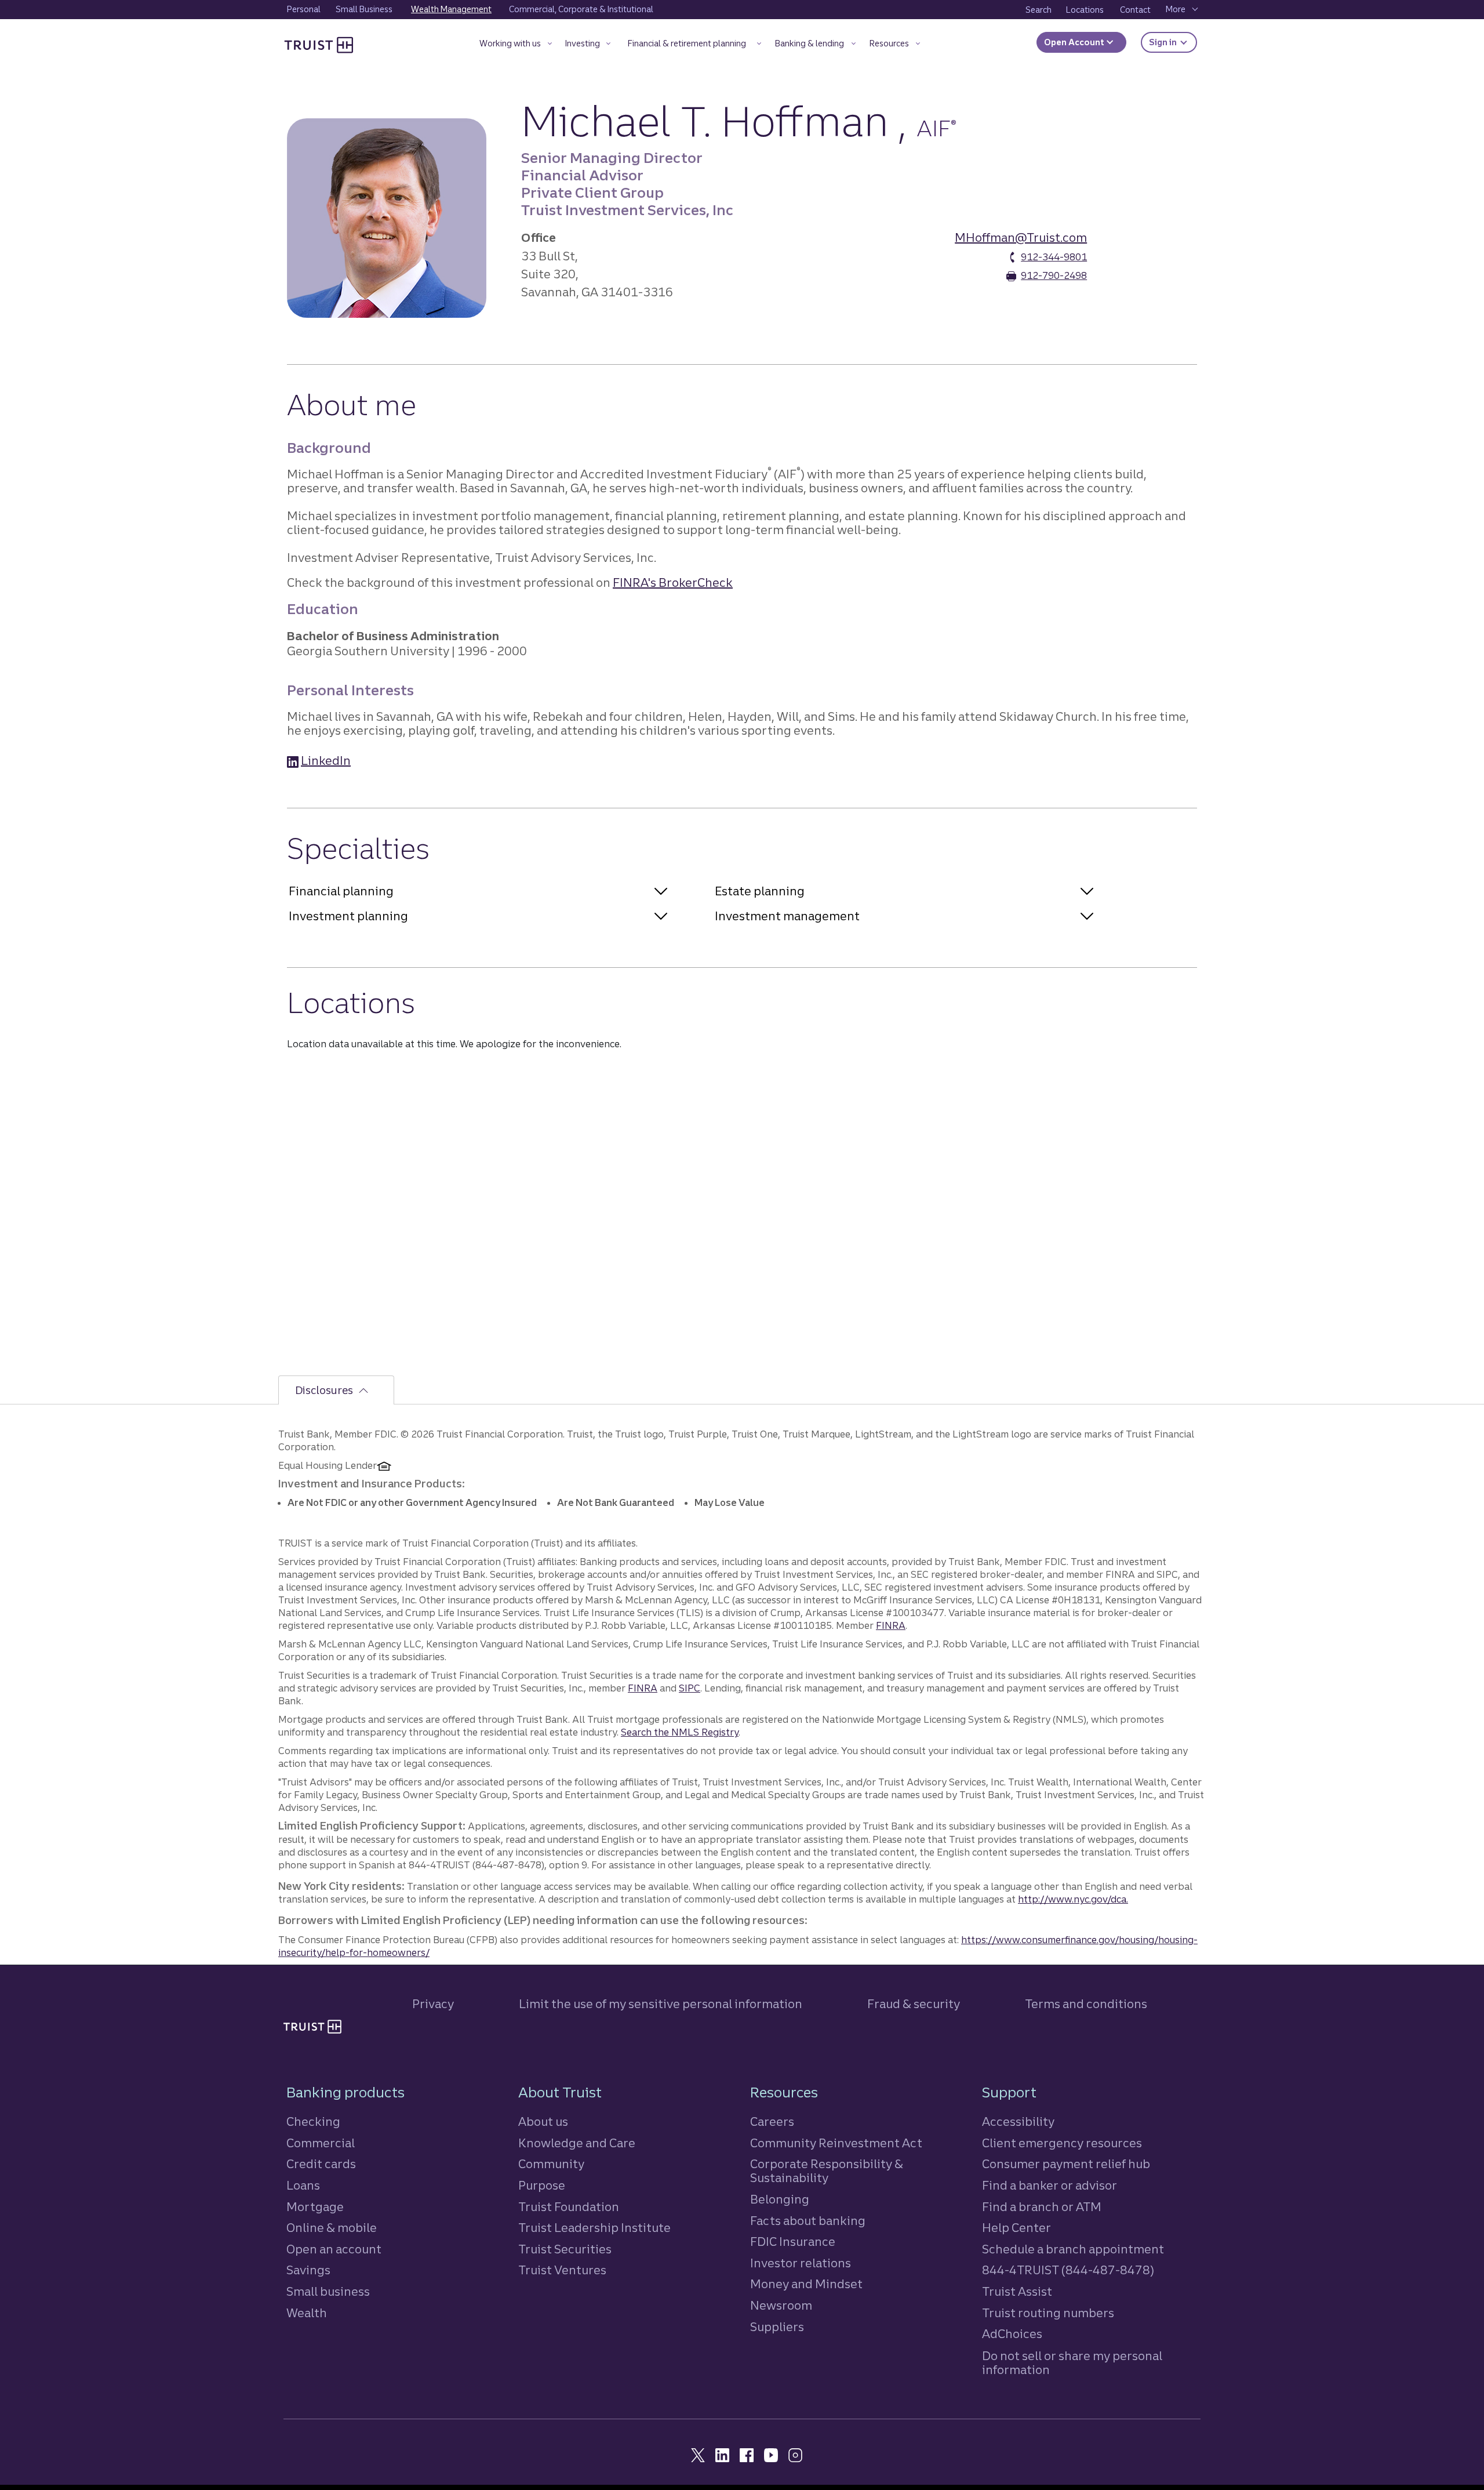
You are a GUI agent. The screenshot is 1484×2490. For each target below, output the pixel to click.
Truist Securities (565, 2249)
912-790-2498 (1054, 275)
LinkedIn (326, 761)
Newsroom (781, 2305)
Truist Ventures (562, 2270)
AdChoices (1012, 2334)
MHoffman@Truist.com (1021, 237)
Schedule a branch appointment (1073, 2249)
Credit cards (321, 2164)
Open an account (334, 2249)
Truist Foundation (569, 2207)
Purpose (542, 2185)
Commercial (321, 2143)
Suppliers (777, 2327)
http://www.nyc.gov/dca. (1073, 1899)
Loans (303, 2185)
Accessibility (1018, 2121)
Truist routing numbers (1048, 2313)
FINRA (891, 1625)
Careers (772, 2121)
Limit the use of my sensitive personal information (661, 2004)
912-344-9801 (1054, 257)
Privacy (433, 2004)
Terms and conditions (1086, 2004)
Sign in (1173, 42)
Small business (328, 2291)
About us (543, 2121)
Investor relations (801, 2263)
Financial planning (341, 891)
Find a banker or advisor (1050, 2185)
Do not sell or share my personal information (1072, 2363)
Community (551, 2164)
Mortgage (315, 2207)
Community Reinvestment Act (836, 2143)
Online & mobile (332, 2228)
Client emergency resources (1062, 2143)
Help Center (1016, 2228)
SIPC (690, 1688)
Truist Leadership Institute (594, 2228)
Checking (313, 2121)
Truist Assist (1017, 2291)
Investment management (787, 916)
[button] (516, 46)
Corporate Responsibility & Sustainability (827, 2171)
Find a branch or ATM (1042, 2207)
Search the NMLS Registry (680, 1732)
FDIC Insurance (793, 2242)
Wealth (307, 2313)
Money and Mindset (806, 2284)
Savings (308, 2270)
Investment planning (348, 916)
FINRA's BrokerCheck (673, 582)
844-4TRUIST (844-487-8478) (1068, 2270)
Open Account (1075, 42)
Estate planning (760, 891)
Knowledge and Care (577, 2143)
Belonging (780, 2199)
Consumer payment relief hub (1066, 2164)
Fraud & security (914, 2004)
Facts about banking (808, 2221)
